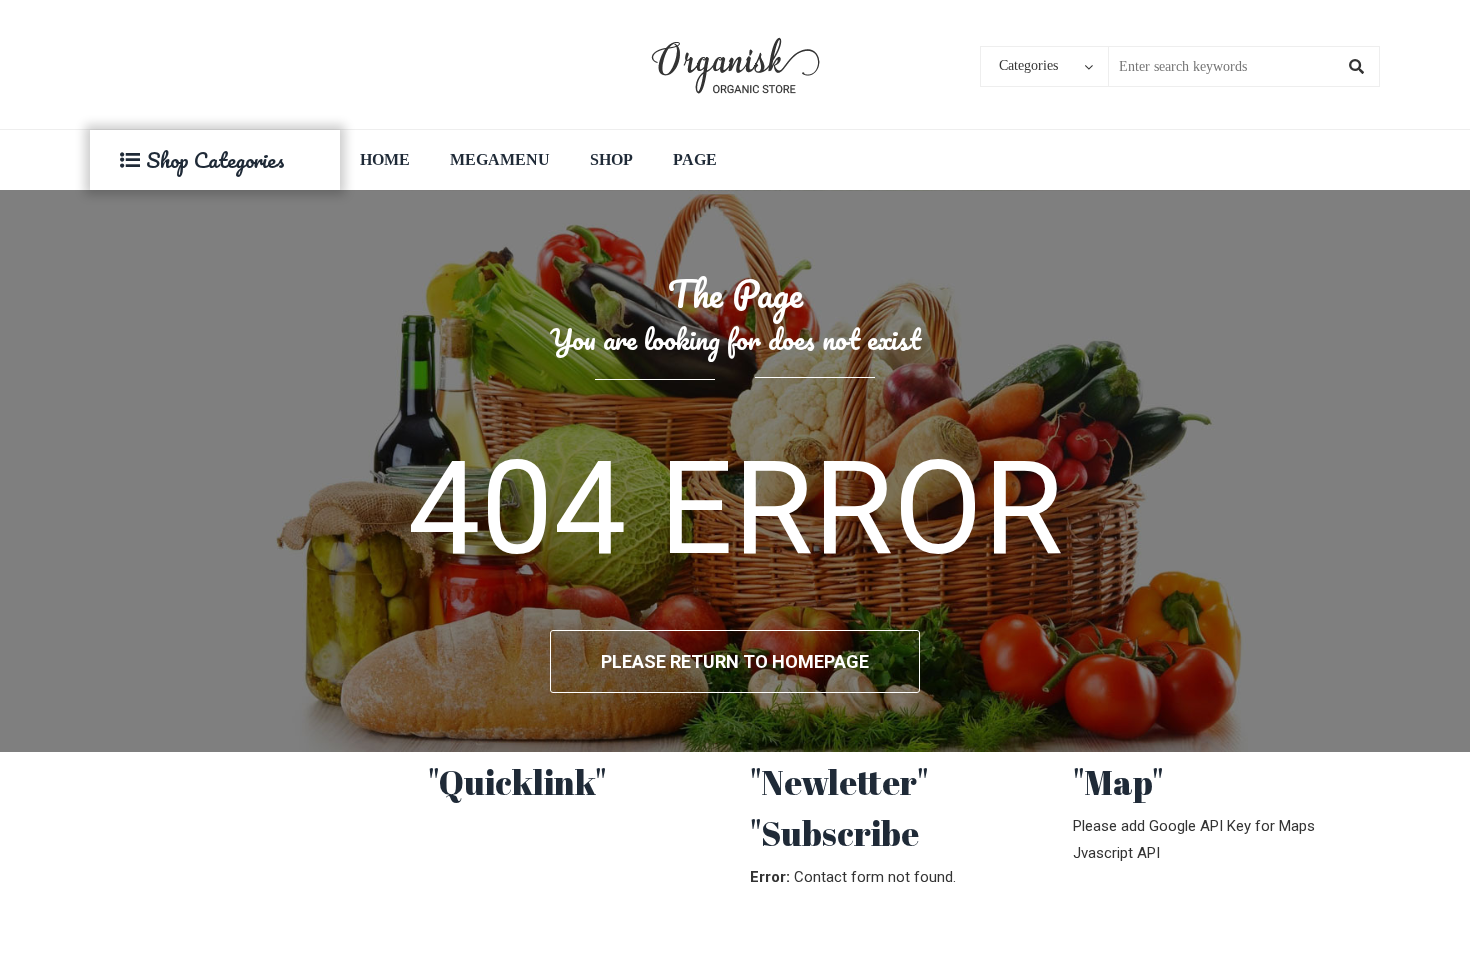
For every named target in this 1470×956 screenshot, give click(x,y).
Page (695, 159)
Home (385, 159)
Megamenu (500, 159)
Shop (611, 159)
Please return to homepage (735, 661)
